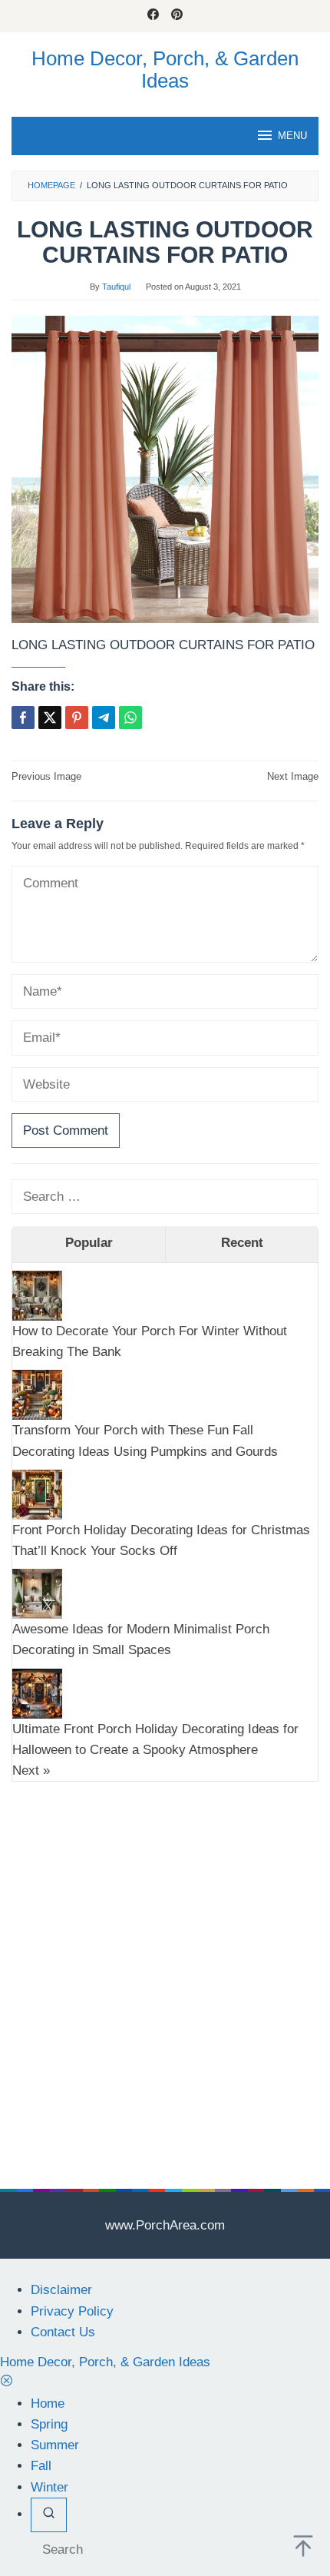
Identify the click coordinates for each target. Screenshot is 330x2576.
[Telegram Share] (104, 718)
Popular (89, 1243)
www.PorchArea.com (165, 2225)
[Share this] (23, 718)
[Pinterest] (177, 16)
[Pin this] (77, 718)
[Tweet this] (50, 718)
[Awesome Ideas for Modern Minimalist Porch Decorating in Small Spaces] (37, 1593)
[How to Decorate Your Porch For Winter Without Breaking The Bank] (37, 1295)
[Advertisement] (165, 1962)
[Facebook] (153, 16)
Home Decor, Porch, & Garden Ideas (165, 70)
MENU (292, 136)
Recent (242, 1243)
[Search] (49, 2515)
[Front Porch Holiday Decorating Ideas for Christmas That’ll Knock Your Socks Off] (37, 1494)
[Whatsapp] (130, 718)
